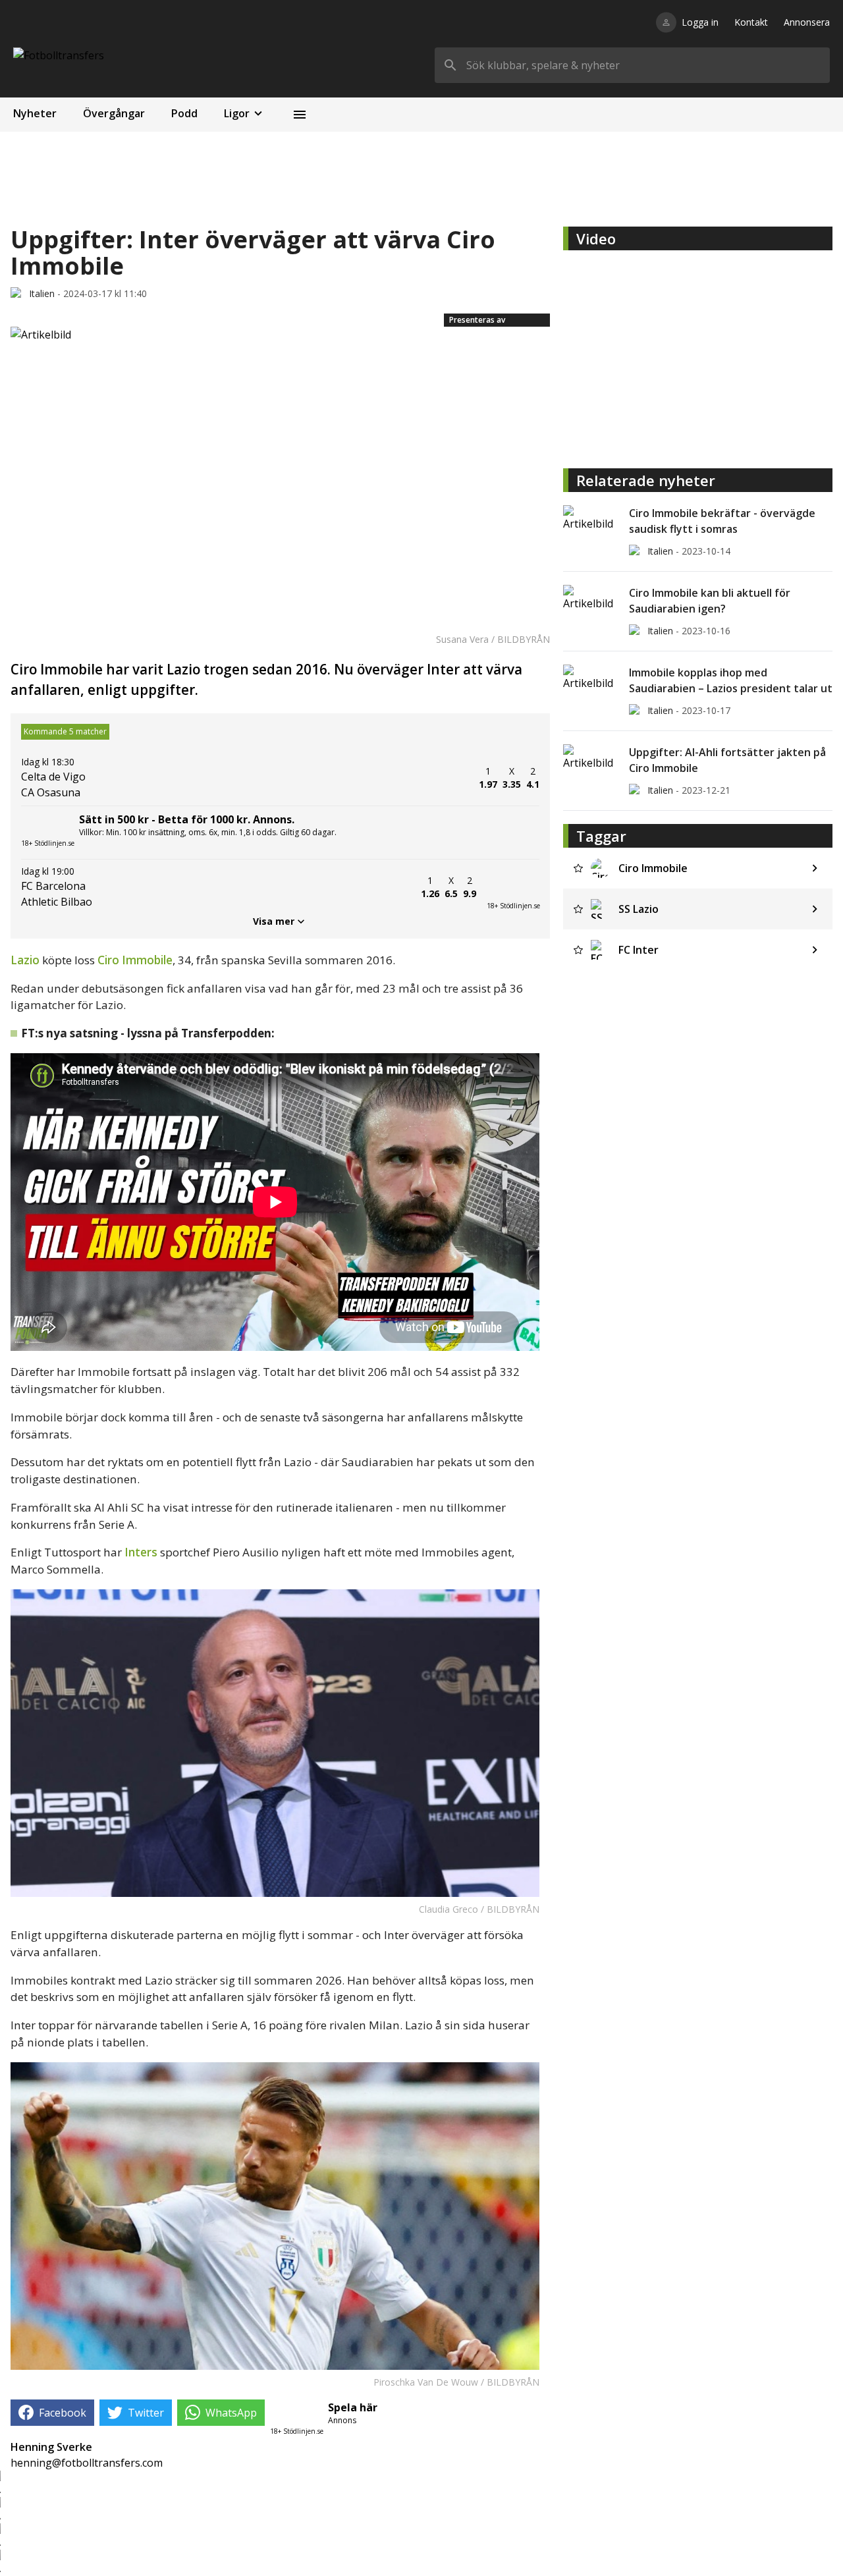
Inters (142, 1552)
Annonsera (807, 22)
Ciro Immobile (135, 960)
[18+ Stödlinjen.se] (513, 887)
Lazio (26, 960)
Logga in (700, 22)
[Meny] (300, 115)
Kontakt (751, 22)
